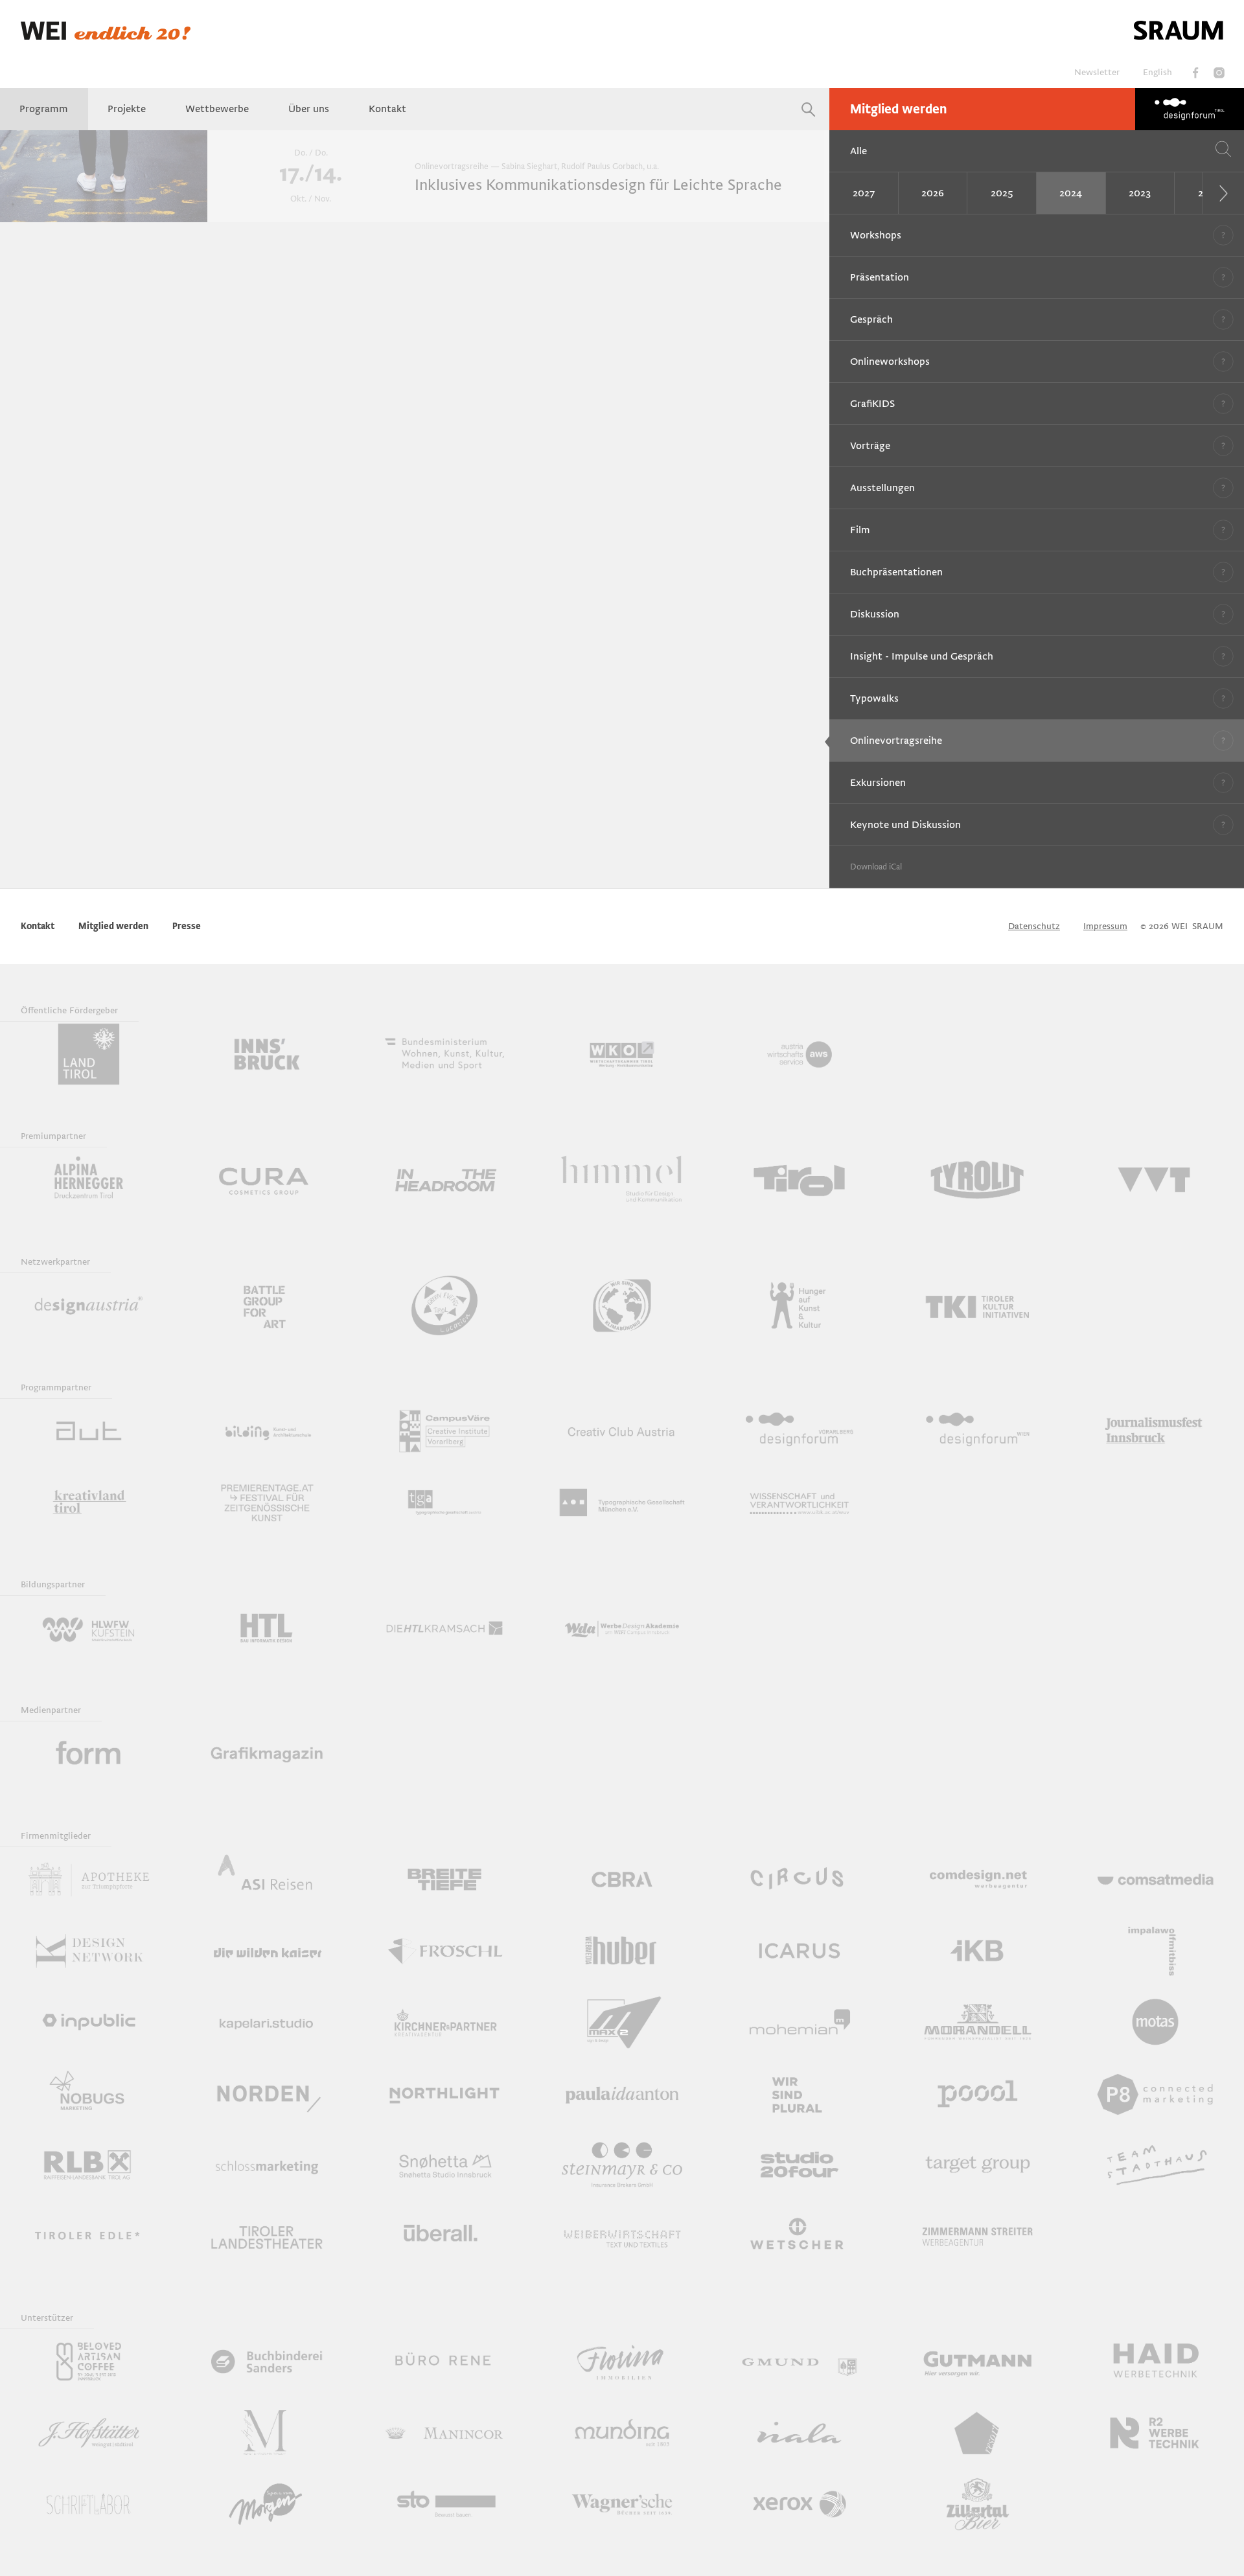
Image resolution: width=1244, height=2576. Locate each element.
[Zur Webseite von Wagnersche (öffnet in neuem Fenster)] (622, 2504)
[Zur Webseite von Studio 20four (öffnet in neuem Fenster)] (800, 2165)
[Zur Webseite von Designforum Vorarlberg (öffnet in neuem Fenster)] (800, 1431)
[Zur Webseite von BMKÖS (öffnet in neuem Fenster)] (444, 1054)
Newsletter (1097, 72)
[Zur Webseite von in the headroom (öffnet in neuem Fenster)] (444, 1180)
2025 (1002, 193)
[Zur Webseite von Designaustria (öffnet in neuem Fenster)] (89, 1305)
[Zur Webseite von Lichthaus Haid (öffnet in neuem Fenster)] (1155, 2362)
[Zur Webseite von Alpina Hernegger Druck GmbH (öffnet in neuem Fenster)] (89, 1180)
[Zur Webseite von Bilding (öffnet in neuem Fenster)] (266, 1431)
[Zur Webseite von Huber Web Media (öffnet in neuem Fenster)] (622, 1951)
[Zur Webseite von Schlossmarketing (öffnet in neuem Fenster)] (266, 2165)
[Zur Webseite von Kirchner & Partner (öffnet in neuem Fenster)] (444, 2022)
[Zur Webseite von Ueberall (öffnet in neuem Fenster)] (444, 2236)
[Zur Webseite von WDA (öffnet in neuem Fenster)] (622, 1628)
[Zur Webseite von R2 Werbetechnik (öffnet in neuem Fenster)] (1155, 2433)
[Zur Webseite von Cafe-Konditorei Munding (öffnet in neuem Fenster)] (622, 2433)
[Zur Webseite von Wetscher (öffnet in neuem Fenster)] (800, 2236)
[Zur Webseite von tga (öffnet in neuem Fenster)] (444, 1502)
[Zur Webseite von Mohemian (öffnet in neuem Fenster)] (800, 2022)
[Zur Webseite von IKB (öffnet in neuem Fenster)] (977, 1951)
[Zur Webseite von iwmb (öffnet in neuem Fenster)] (1155, 1951)
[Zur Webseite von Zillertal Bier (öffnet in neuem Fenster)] (977, 2504)
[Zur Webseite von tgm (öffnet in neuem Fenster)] (622, 1502)
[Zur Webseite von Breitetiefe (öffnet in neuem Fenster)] (444, 1880)
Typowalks (874, 698)
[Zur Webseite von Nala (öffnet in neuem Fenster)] (800, 2433)
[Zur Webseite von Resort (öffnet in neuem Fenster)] (977, 2433)
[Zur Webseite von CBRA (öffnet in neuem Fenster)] (622, 1880)
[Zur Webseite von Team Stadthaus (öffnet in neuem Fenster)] (1155, 2165)
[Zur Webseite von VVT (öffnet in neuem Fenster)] (1155, 1180)
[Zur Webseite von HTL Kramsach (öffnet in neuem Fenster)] (444, 1628)
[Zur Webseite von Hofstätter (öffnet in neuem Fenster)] (89, 2433)
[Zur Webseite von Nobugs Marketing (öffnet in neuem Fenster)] (89, 2093)
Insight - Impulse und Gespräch (922, 656)
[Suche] (809, 109)
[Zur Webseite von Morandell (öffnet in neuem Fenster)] (977, 2022)
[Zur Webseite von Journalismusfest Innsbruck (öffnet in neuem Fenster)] (1155, 1431)
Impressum (1105, 926)
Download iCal (876, 867)
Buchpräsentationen (896, 572)
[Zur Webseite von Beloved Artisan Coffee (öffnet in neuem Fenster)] (89, 2362)
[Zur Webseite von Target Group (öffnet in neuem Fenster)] (977, 2165)
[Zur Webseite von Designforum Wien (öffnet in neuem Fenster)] (977, 1431)
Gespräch (871, 319)
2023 (1140, 193)
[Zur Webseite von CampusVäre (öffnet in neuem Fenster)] (444, 1431)
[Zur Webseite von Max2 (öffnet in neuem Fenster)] (622, 2022)
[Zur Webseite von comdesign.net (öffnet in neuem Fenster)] (977, 1880)
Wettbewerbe (217, 109)
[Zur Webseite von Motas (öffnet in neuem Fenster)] (1155, 2022)
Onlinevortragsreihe (896, 741)
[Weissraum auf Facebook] (1195, 73)
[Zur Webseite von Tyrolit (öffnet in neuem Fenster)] (977, 1180)
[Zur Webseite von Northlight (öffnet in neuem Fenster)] (444, 2093)
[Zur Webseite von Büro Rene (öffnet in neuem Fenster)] (444, 2362)
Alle (858, 151)
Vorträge (870, 446)
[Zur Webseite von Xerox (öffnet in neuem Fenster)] (800, 2504)
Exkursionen (878, 783)
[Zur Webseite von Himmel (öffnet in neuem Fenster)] (622, 1180)
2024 (1071, 193)
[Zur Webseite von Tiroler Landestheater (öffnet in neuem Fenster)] (266, 2236)
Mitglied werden (898, 109)
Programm (44, 109)
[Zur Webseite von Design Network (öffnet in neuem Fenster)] (89, 1951)
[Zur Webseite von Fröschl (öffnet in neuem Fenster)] (444, 1951)
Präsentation (880, 277)
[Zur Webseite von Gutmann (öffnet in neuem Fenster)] (977, 2362)
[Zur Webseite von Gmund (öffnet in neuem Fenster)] (800, 2362)
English (1158, 72)
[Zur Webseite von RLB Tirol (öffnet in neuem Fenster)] (89, 2165)
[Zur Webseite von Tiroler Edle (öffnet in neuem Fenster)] (89, 2236)
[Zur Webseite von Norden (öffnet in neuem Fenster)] (266, 2093)
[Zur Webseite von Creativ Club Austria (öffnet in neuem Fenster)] (622, 1431)
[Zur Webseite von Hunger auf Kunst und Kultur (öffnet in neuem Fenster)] (800, 1305)
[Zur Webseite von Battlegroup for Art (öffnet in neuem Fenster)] (266, 1305)
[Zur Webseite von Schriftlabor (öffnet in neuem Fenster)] (89, 2504)
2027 (864, 193)
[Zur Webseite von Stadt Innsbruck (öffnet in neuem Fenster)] (266, 1054)
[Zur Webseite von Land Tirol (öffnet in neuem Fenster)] (89, 1054)
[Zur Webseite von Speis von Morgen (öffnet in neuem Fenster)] (266, 2504)
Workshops (876, 235)
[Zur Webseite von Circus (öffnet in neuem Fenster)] (800, 1880)
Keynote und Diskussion (905, 825)
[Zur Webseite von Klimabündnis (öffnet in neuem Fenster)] (622, 1305)
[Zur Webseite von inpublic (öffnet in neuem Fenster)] (89, 2022)
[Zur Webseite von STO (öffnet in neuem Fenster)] (444, 2504)
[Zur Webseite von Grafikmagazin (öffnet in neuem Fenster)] (266, 1754)
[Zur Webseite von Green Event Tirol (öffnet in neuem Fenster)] (444, 1305)
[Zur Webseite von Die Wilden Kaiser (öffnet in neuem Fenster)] (266, 1951)
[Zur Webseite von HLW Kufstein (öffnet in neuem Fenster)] (89, 1628)
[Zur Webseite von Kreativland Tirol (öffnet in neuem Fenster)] (89, 1502)
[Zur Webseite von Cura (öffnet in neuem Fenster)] (266, 1180)
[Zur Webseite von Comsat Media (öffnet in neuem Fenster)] (1155, 1880)
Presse (187, 926)
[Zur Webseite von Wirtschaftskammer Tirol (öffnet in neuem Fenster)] (622, 1054)
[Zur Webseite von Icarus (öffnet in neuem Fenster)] (800, 1951)
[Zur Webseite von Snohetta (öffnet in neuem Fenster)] (444, 2165)
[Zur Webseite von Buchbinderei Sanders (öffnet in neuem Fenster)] (266, 2362)
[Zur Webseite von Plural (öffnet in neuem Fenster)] (800, 2093)
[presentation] (1223, 193)
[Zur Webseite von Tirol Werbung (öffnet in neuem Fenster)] (800, 1180)
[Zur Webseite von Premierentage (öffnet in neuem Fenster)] (266, 1502)
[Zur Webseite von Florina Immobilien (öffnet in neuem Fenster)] (622, 2362)
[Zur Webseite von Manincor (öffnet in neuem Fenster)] (444, 2433)
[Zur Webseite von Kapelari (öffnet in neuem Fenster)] (266, 2022)
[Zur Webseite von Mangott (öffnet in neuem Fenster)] (266, 2433)
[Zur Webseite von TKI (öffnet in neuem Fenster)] (977, 1305)
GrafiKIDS (872, 404)
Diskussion (875, 614)
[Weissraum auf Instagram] (1219, 73)
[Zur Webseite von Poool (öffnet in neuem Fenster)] (977, 2093)
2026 (933, 193)
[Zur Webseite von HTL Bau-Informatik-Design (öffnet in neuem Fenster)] (266, 1628)
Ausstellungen (882, 488)
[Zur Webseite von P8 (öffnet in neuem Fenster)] (1155, 2093)
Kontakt (387, 109)
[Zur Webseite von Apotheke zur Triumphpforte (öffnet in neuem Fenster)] (89, 1880)
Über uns (309, 109)
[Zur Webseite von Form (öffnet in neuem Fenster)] (89, 1754)
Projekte (127, 109)
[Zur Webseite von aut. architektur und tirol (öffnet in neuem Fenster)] (89, 1431)
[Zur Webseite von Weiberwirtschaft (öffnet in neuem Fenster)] (622, 2236)
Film (860, 530)
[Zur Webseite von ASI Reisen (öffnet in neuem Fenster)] (266, 1880)
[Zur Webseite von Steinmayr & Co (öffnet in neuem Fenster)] (622, 2165)
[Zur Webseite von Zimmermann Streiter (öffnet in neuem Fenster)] (977, 2236)
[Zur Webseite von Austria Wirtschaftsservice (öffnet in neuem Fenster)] (800, 1054)
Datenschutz (1034, 926)
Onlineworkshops (890, 362)
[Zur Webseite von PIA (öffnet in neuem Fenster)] (622, 2093)
